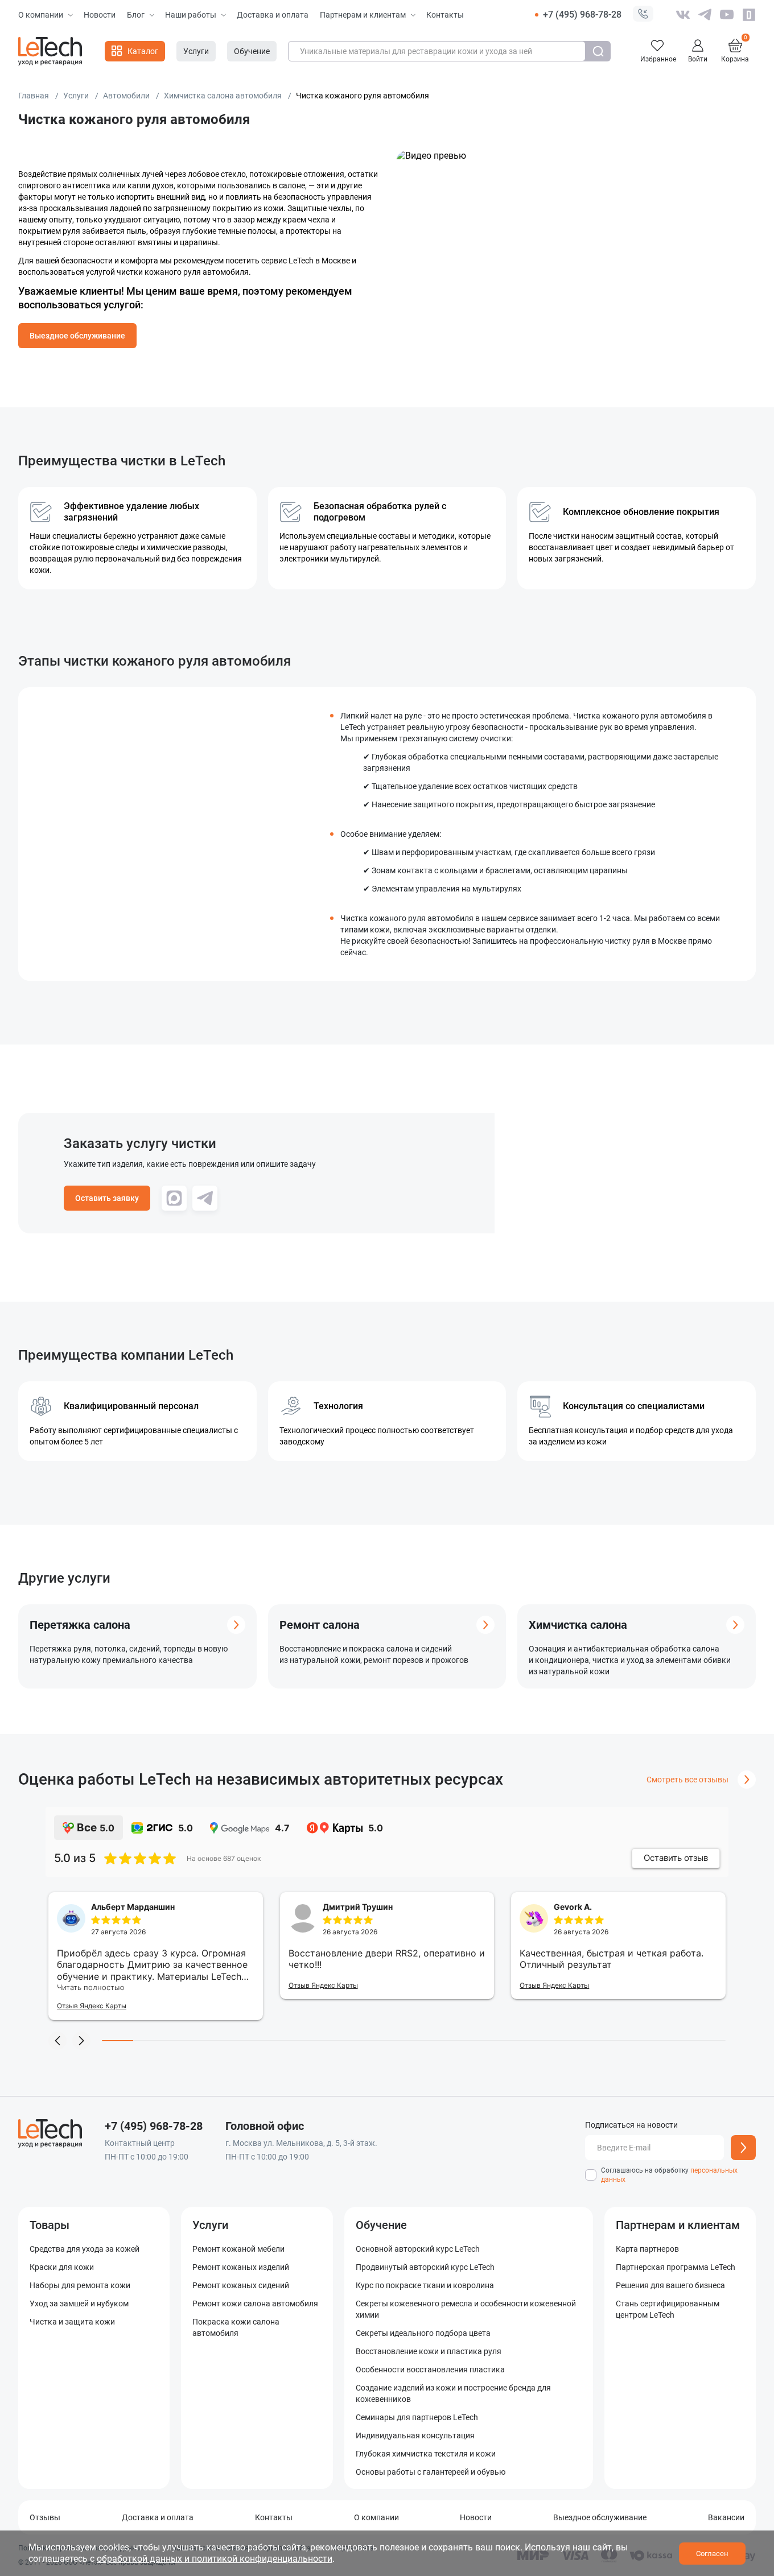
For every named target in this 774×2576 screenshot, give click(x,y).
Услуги (210, 2225)
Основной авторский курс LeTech (418, 2249)
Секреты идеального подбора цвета (423, 2333)
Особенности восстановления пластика (430, 2369)
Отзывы (45, 2517)
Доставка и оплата (273, 15)
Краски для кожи (62, 2267)
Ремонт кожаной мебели (238, 2249)
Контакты (445, 15)
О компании (41, 15)
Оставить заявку (107, 1198)
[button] (643, 15)
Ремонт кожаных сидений (241, 2285)
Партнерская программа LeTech (676, 2267)
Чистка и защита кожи (72, 2322)
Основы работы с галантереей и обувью (431, 2472)
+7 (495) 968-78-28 (582, 15)
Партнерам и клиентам (363, 15)
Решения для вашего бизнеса (670, 2285)
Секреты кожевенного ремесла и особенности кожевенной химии (466, 2309)
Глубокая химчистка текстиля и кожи (426, 2454)
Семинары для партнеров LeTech (417, 2417)
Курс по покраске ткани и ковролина (425, 2285)
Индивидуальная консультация (415, 2435)
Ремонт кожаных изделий (241, 2267)
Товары (50, 2225)
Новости (100, 15)
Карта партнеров (647, 2249)
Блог (136, 15)
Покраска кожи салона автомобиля (236, 2327)
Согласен (712, 2554)
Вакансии (726, 2517)
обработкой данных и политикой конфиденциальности (215, 2559)
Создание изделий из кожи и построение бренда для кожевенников (453, 2393)
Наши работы (191, 15)
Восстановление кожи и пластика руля (429, 2351)
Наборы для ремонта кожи (80, 2285)
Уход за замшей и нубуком (79, 2303)
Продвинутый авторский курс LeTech (425, 2267)
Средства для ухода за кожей (85, 2249)
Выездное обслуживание (77, 336)
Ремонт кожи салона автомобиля (255, 2303)
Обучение (381, 2225)
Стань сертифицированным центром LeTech (668, 2309)
